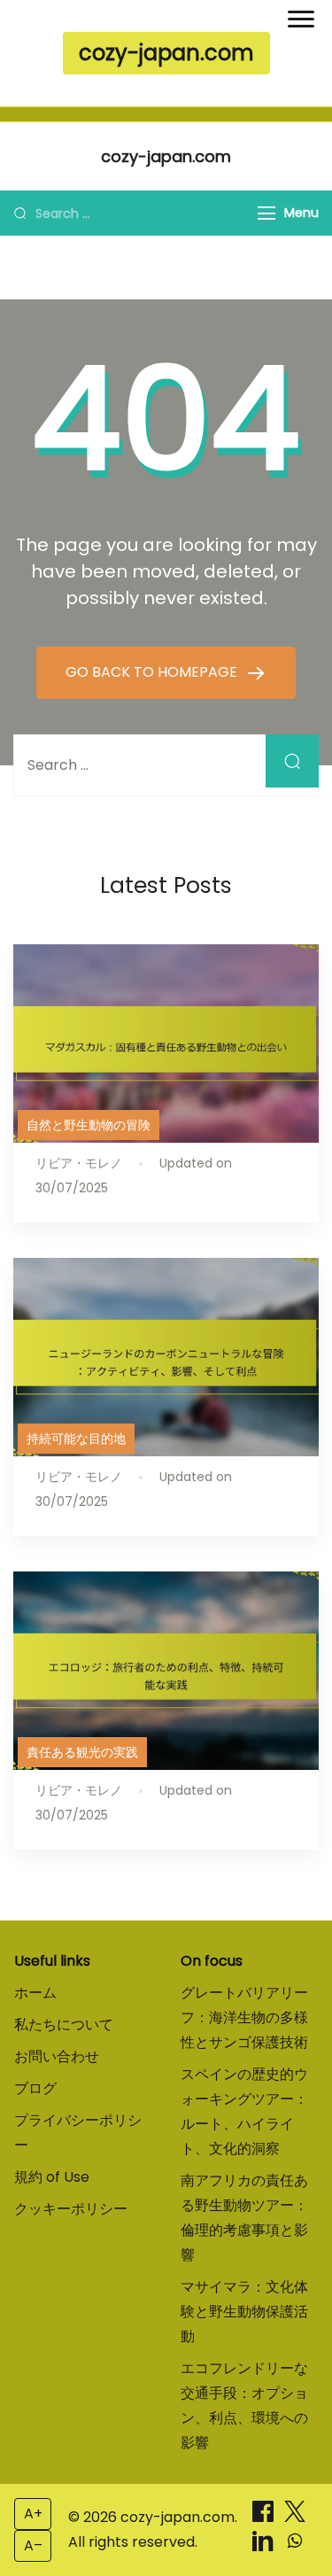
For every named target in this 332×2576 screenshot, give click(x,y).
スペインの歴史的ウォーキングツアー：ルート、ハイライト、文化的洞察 (244, 2111)
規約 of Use (52, 2177)
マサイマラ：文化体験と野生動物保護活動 (244, 2312)
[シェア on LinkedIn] (265, 2546)
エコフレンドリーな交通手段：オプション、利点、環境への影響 (244, 2405)
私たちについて (64, 2025)
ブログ (35, 2088)
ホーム (35, 1993)
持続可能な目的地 (76, 1439)
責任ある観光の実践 (82, 1752)
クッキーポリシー (71, 2209)
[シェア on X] (295, 2517)
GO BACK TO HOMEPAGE (153, 672)
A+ (33, 2514)
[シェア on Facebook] (265, 2517)
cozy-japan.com (166, 53)
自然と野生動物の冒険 (89, 1125)
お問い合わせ (57, 2056)
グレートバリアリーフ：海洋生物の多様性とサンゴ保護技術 (244, 2017)
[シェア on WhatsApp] (295, 2546)
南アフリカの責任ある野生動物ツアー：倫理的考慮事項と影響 (244, 2218)
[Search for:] (166, 765)
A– (33, 2545)
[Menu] (266, 213)
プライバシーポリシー (78, 2133)
